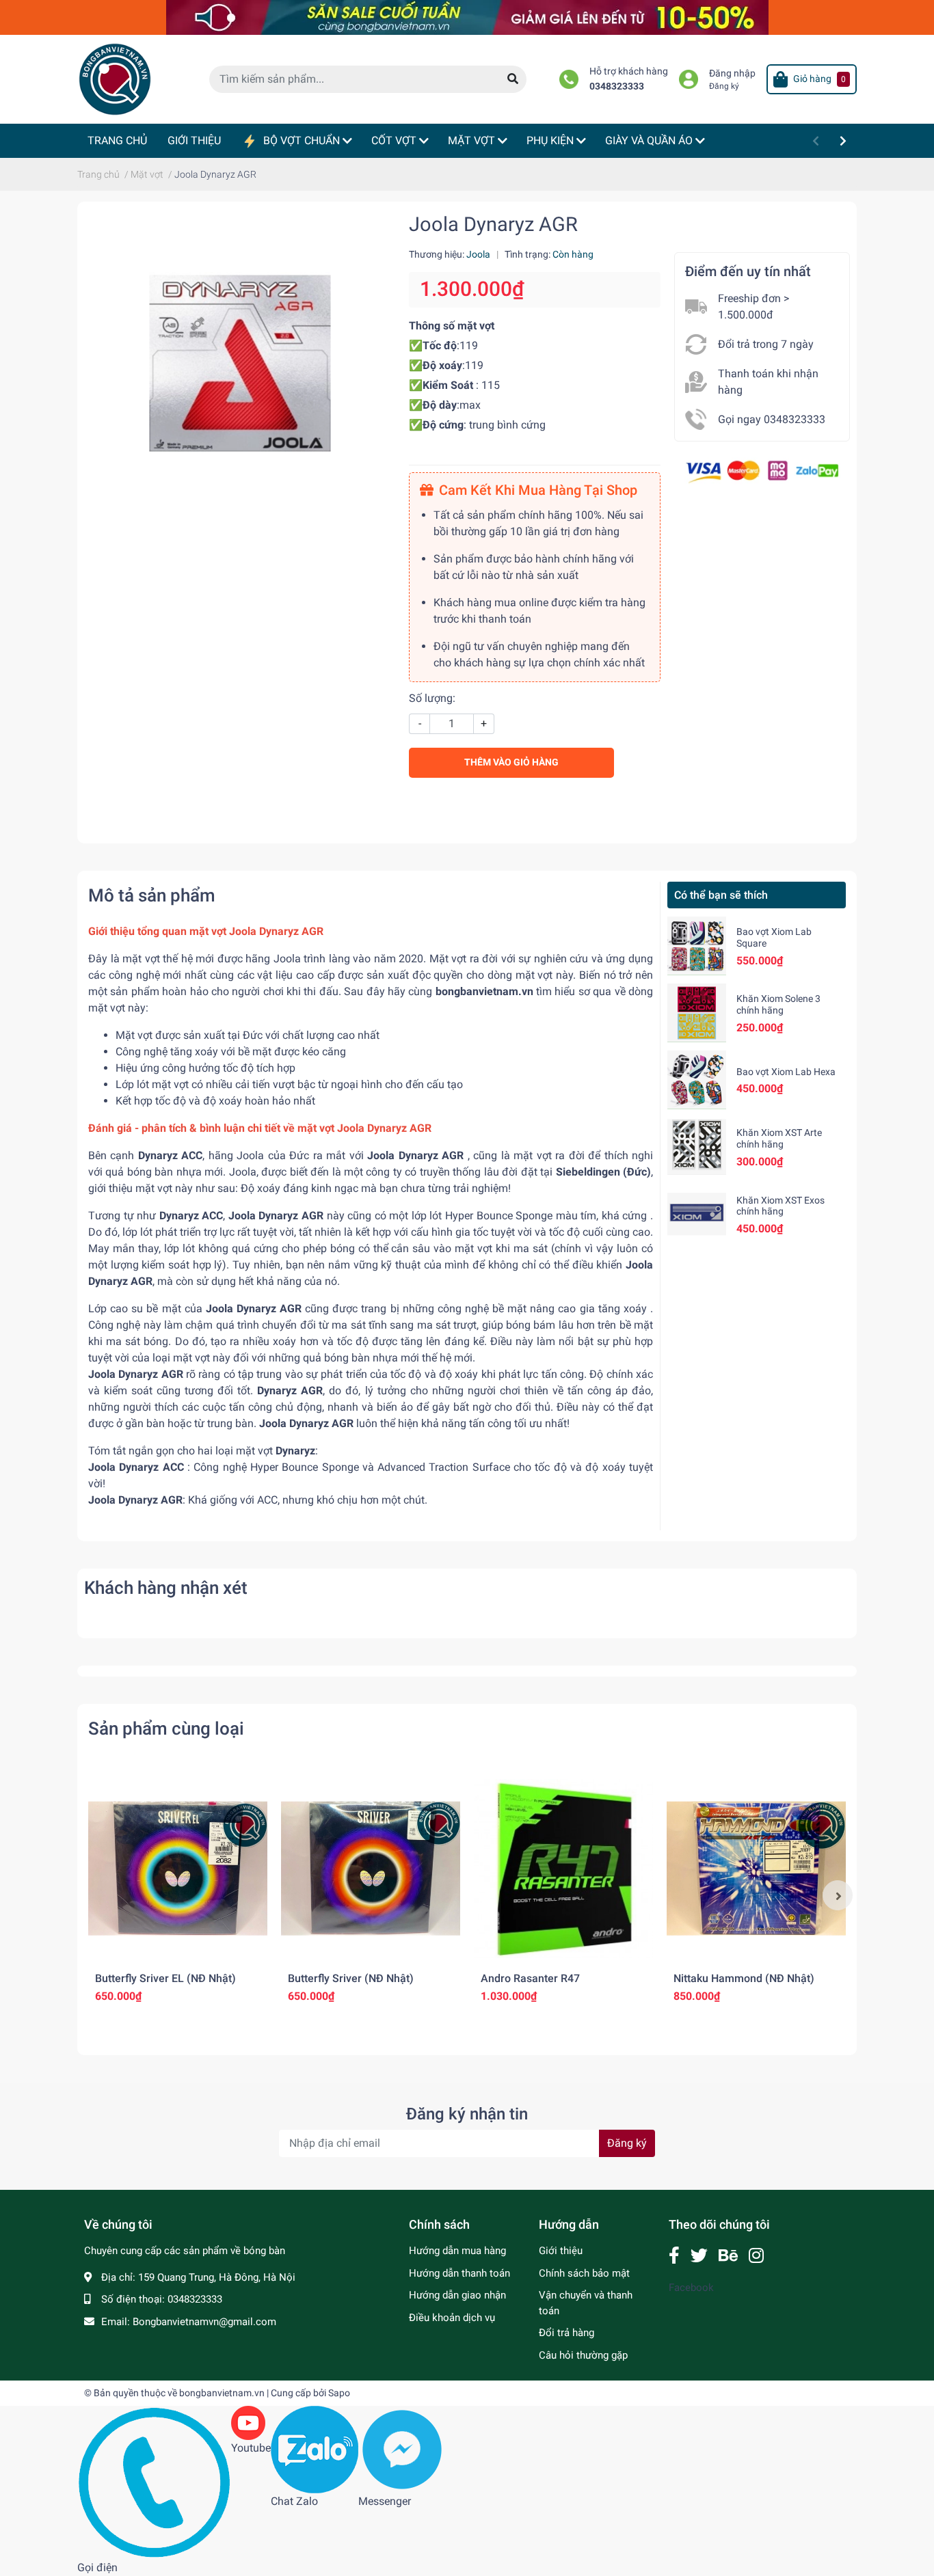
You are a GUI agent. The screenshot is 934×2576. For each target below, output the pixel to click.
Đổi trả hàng (566, 2333)
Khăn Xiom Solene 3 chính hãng (778, 1004)
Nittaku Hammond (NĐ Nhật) (744, 1978)
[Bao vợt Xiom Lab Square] (697, 946)
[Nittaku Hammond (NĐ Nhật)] (756, 1869)
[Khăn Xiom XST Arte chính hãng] (697, 1147)
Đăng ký (724, 86)
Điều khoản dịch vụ (452, 2318)
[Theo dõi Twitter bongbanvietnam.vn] (699, 2256)
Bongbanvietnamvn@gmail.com (204, 2322)
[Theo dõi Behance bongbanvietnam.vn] (728, 2256)
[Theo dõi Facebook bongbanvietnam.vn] (674, 2256)
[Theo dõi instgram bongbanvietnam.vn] (756, 2256)
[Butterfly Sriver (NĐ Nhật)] (371, 1869)
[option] (178, 1895)
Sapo (339, 2393)
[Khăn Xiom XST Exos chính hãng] (697, 1214)
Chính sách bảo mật (584, 2273)
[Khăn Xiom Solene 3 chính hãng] (697, 1013)
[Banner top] (467, 17)
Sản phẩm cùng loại (166, 1728)
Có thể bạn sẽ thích (721, 895)
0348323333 (617, 86)
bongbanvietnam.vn (222, 2393)
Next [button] (838, 1895)
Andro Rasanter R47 (530, 1978)
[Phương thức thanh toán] (762, 471)
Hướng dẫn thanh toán (459, 2273)
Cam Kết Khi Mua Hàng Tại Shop (538, 490)
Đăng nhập (732, 73)
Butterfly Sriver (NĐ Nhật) (351, 1978)
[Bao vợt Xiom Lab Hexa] (697, 1080)
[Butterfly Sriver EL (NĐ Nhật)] (178, 1869)
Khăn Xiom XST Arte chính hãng (779, 1138)
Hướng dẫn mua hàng (457, 2251)
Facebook (691, 2288)
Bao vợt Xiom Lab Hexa (786, 1072)
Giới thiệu (561, 2251)
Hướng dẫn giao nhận (457, 2295)
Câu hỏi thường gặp (583, 2355)
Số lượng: (432, 698)
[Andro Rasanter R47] (563, 1869)
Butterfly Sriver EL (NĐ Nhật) (165, 1978)
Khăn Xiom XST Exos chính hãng (780, 1206)
